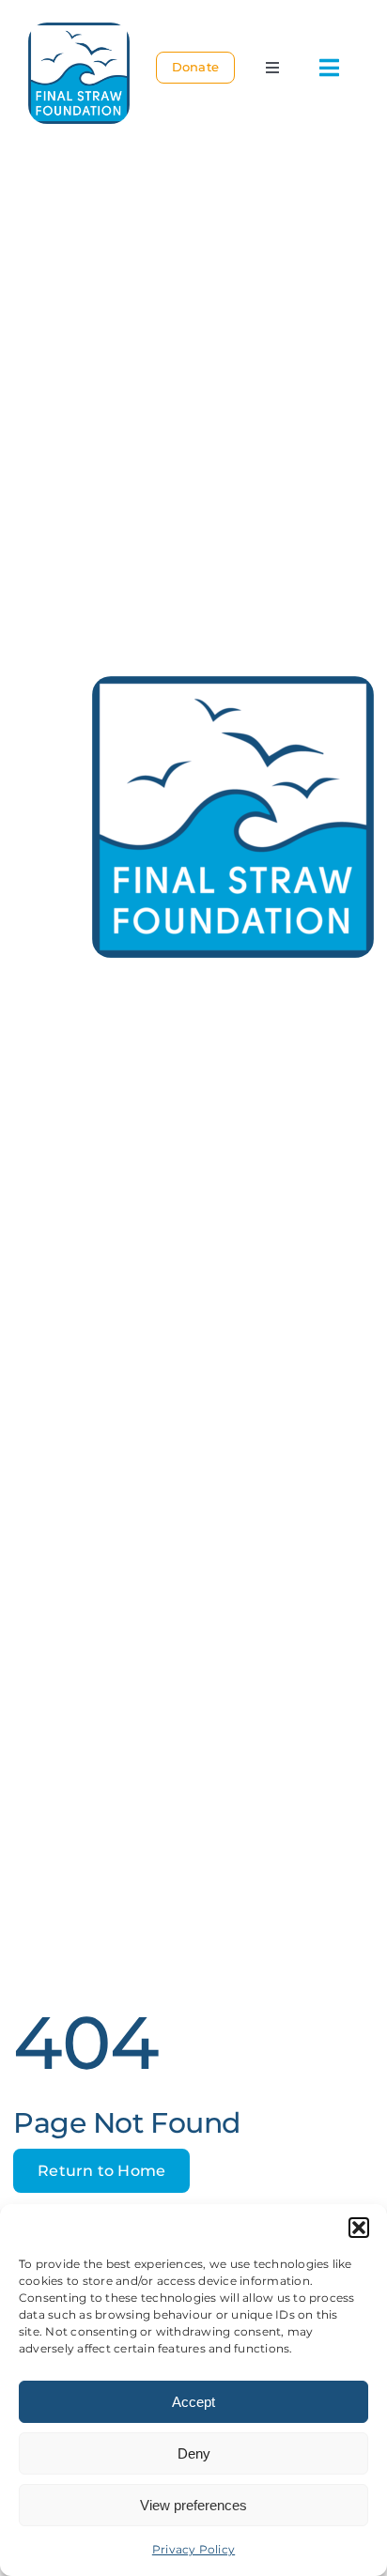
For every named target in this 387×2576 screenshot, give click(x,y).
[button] (359, 2228)
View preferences (193, 2505)
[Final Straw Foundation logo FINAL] (79, 30)
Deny (194, 2453)
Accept (193, 2402)
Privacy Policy (193, 2549)
